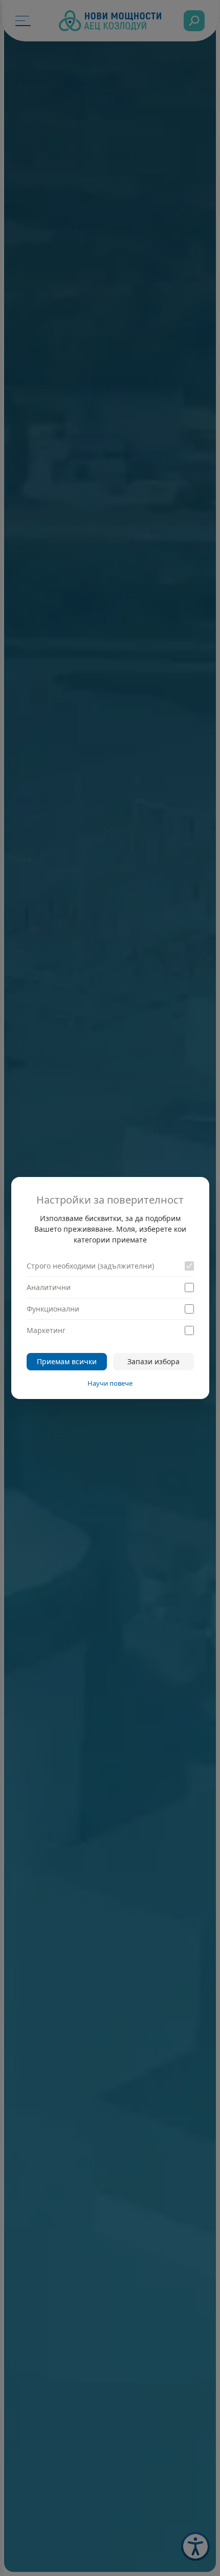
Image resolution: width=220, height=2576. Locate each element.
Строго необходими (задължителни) (90, 1266)
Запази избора (153, 1361)
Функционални (53, 1309)
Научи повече (110, 1383)
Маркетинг (46, 1330)
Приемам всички (67, 1361)
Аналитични (49, 1287)
